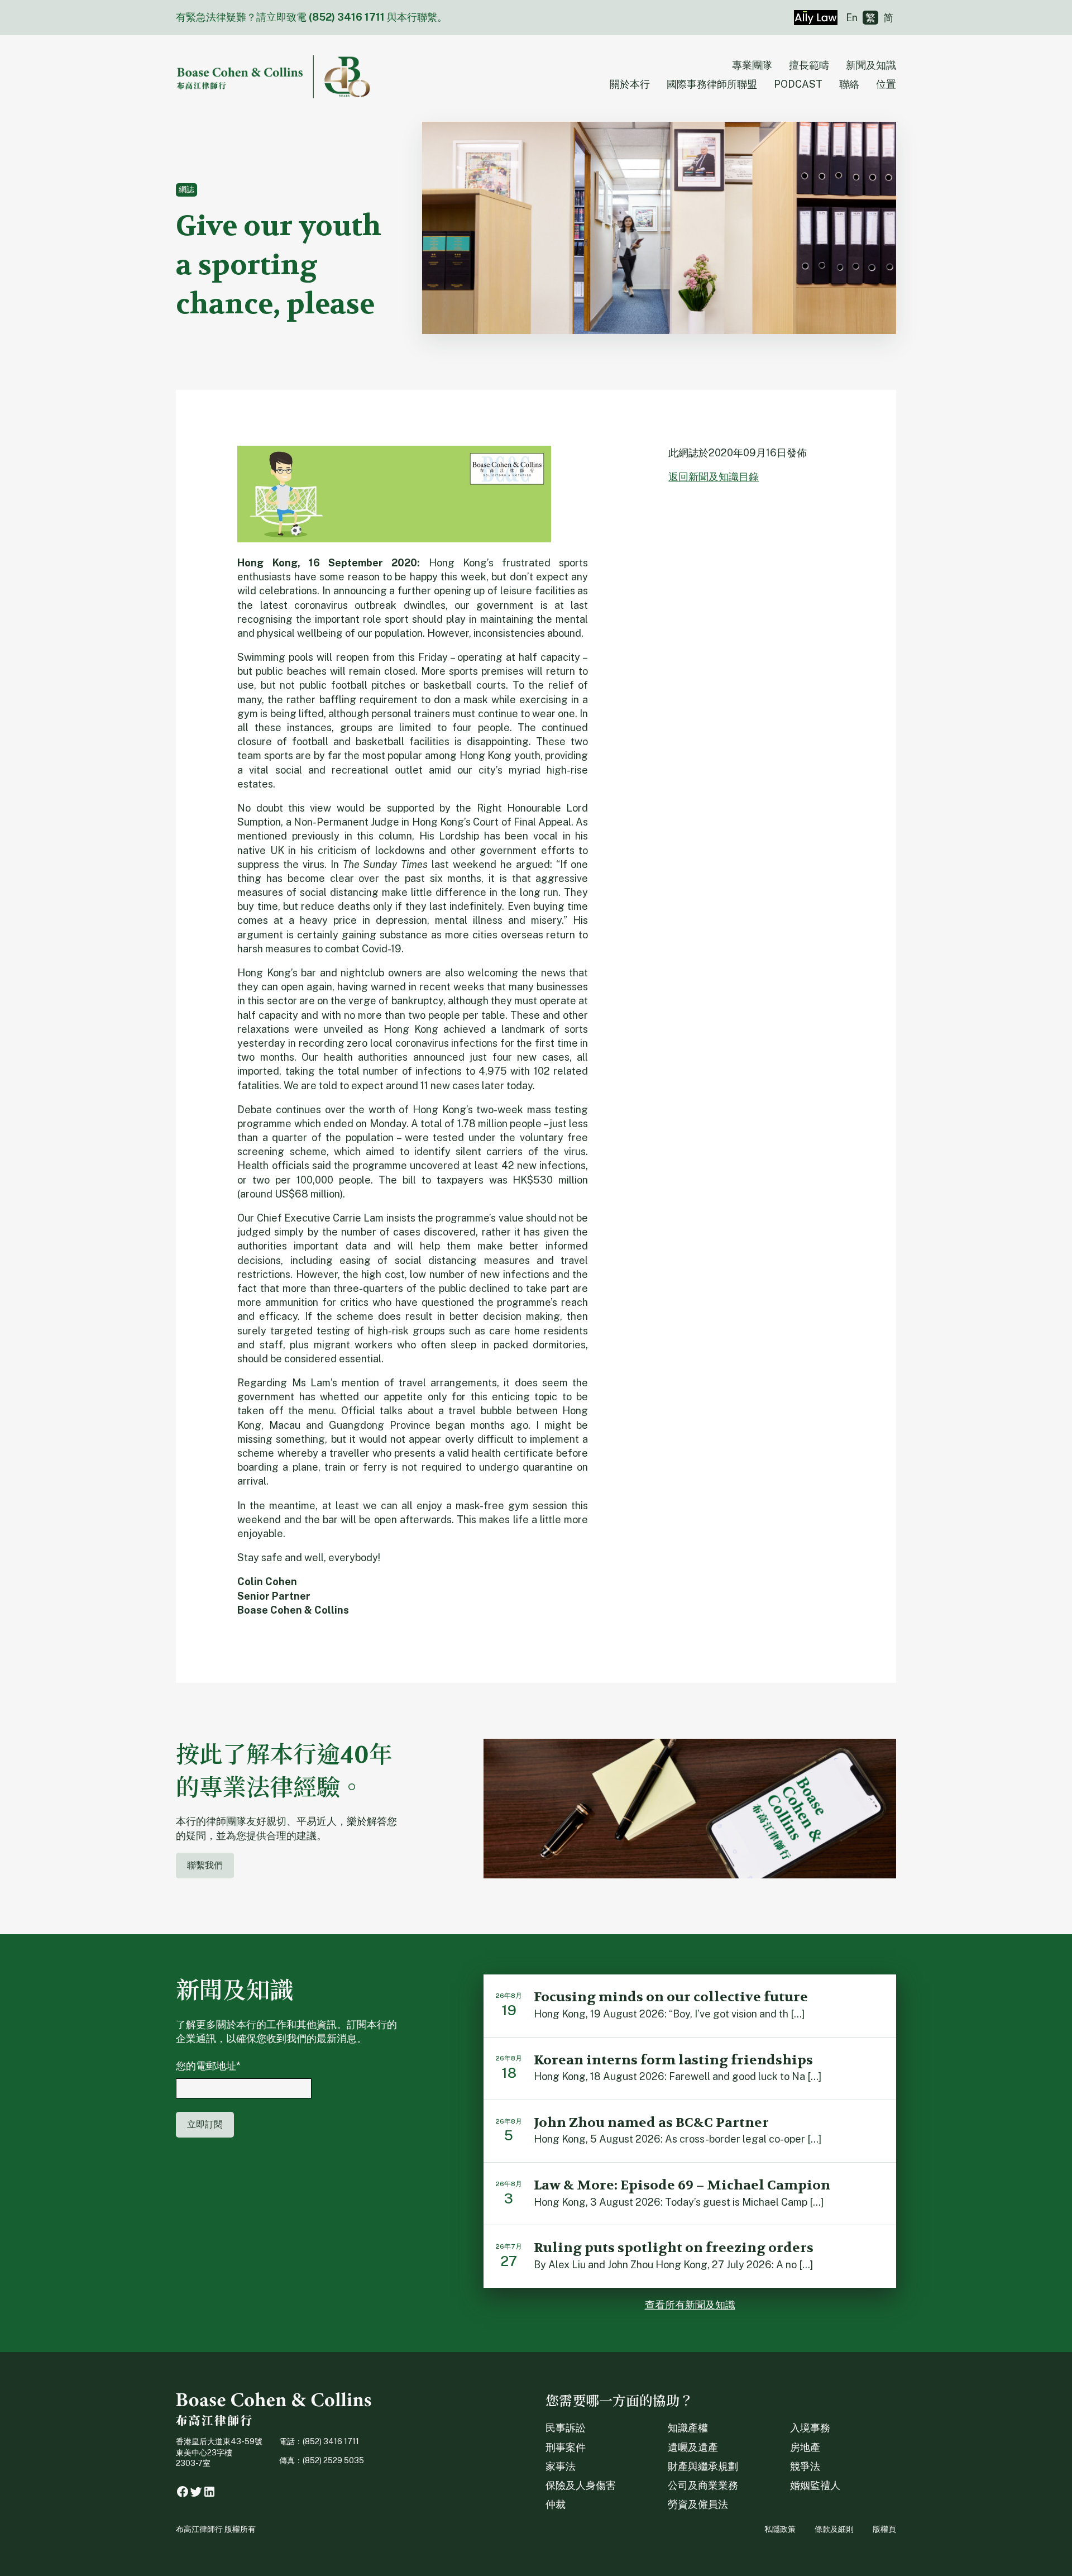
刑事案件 (566, 2447)
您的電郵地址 (208, 2066)
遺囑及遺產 (693, 2447)
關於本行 (630, 84)
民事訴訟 (566, 2428)
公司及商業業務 (703, 2485)
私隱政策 (780, 2529)
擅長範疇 (809, 65)
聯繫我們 (205, 1865)
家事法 (561, 2466)
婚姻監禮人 (815, 2485)
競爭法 (805, 2466)
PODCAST (798, 84)
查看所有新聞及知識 (690, 2305)
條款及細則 (834, 2529)
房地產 (805, 2447)
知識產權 (688, 2428)
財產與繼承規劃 (703, 2466)
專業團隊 (752, 65)
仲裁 (556, 2504)
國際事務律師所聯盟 (712, 84)
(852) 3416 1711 (347, 17)
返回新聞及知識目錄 (714, 477)
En (852, 18)
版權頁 (884, 2529)
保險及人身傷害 (581, 2485)
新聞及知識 (871, 65)
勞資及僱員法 (698, 2504)
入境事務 (810, 2428)
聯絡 (849, 84)
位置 (886, 84)
